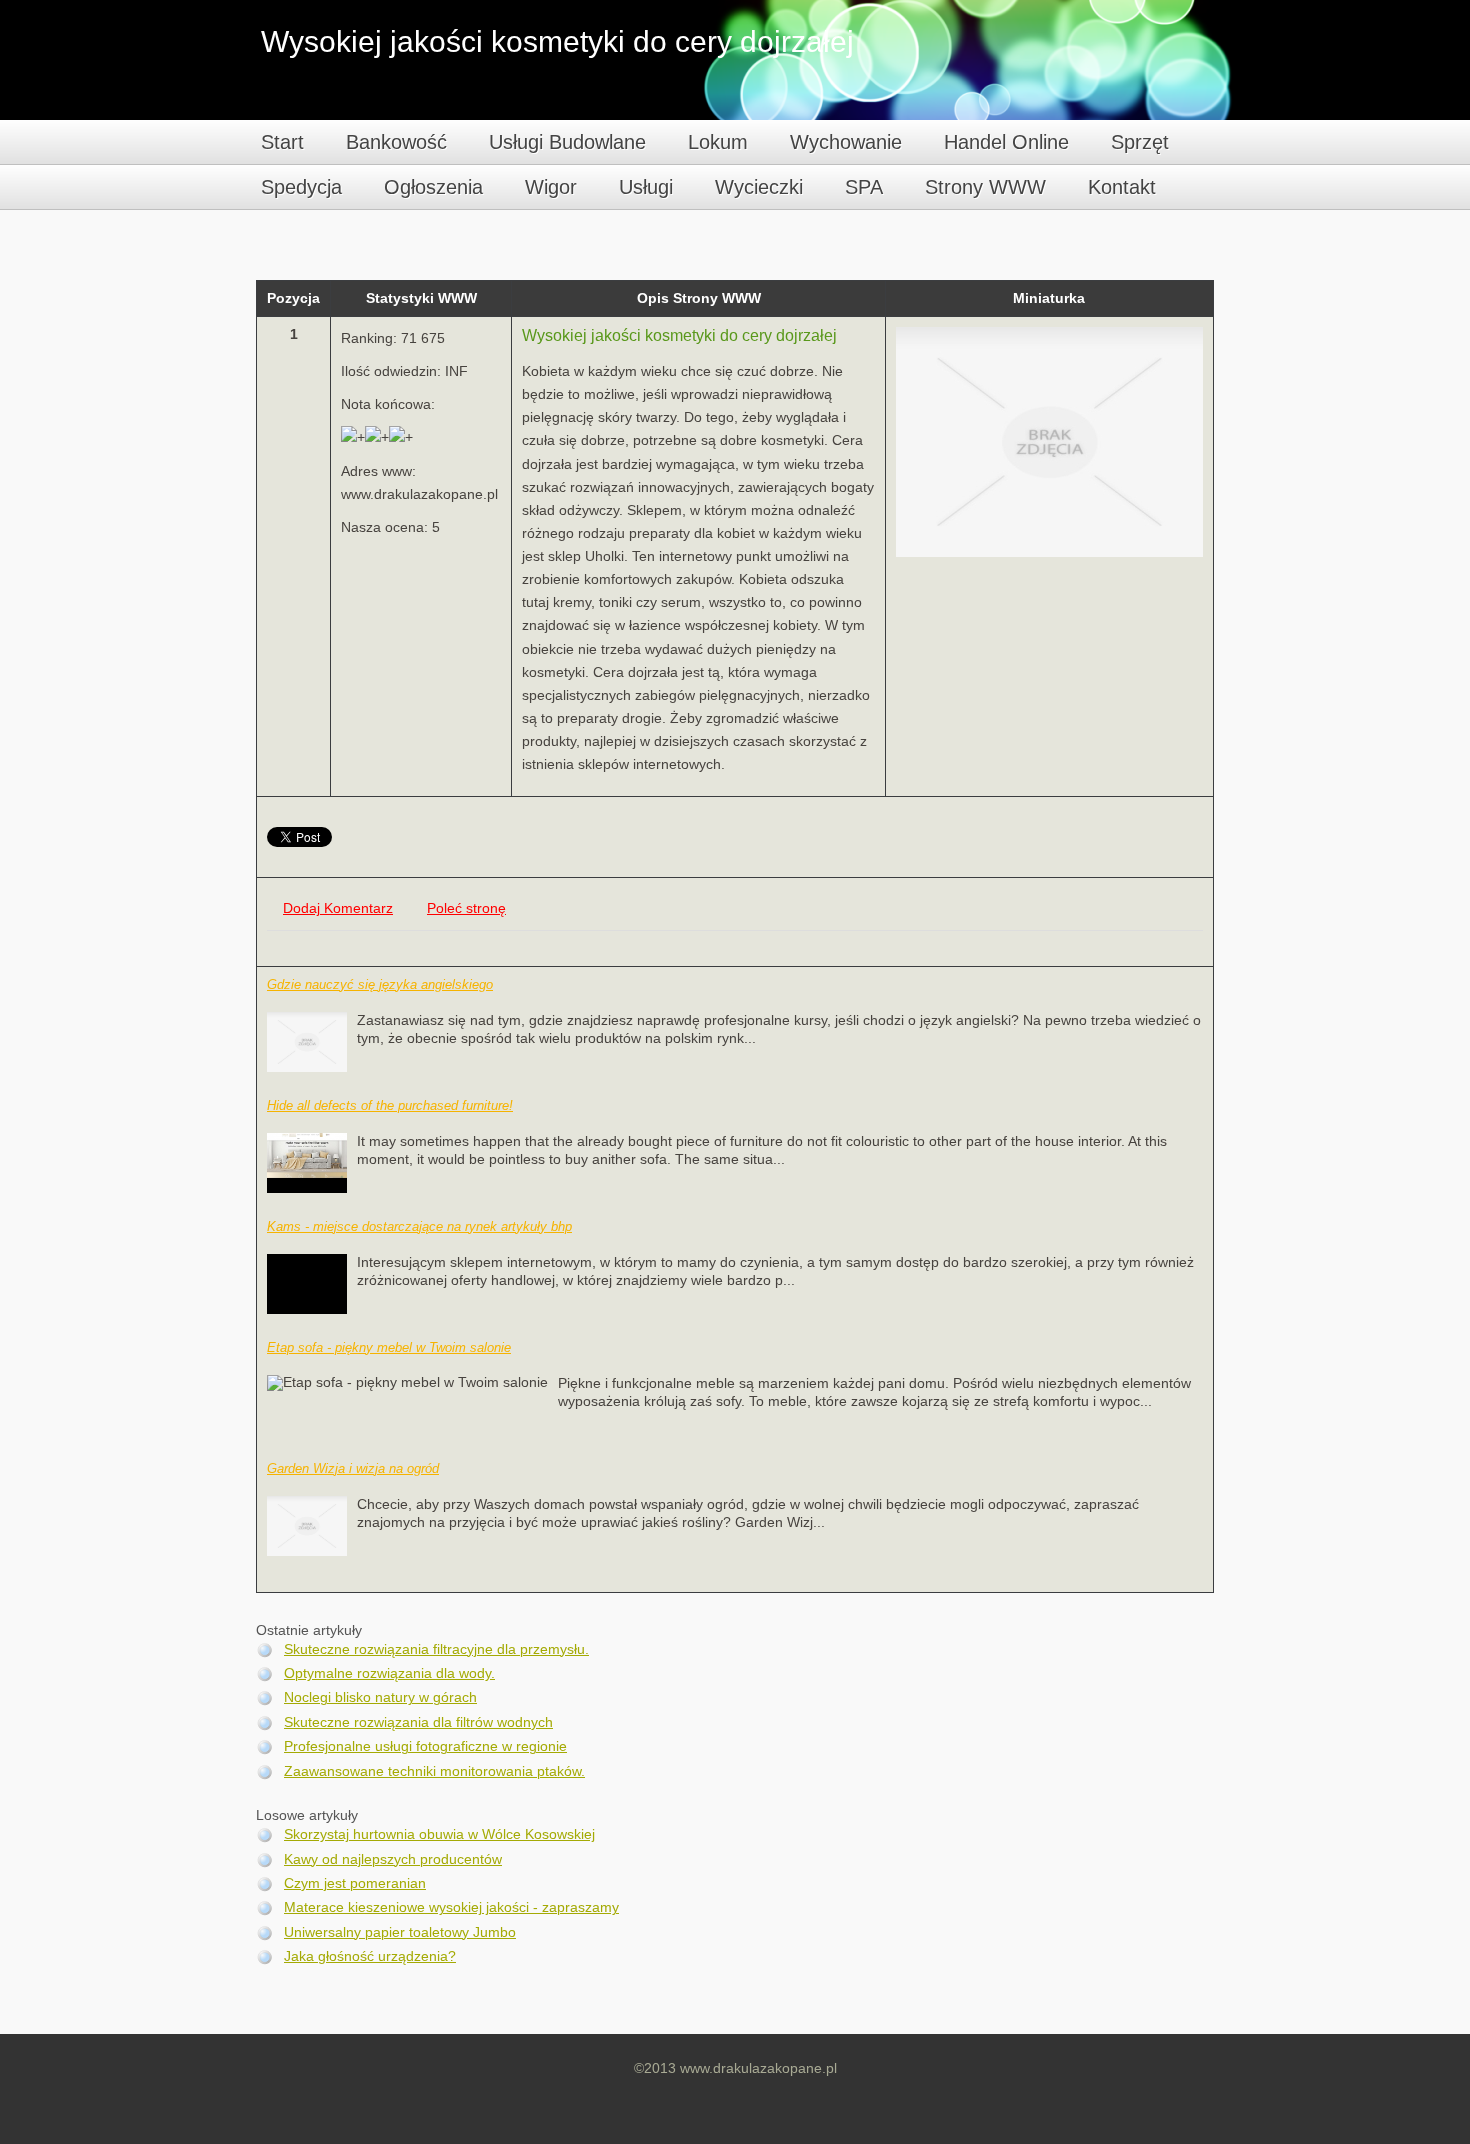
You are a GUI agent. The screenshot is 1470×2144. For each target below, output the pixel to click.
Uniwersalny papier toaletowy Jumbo (400, 1932)
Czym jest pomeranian (355, 1883)
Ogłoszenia (433, 187)
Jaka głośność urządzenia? (370, 1956)
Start (282, 142)
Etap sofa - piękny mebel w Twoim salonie (389, 1347)
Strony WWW (985, 187)
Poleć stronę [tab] (466, 908)
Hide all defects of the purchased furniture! (390, 1105)
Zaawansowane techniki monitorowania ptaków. (434, 1771)
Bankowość (396, 142)
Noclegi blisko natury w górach (380, 1697)
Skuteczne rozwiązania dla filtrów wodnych (418, 1722)
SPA (864, 187)
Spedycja (301, 187)
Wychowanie (846, 142)
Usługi (646, 187)
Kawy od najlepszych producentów (393, 1859)
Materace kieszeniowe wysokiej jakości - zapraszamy (451, 1907)
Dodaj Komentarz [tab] (338, 908)
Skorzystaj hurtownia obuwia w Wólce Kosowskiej (439, 1834)
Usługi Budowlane (567, 142)
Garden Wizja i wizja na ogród (353, 1468)
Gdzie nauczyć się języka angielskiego (380, 984)
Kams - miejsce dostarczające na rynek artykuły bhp (419, 1226)
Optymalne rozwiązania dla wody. (389, 1673)
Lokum (718, 142)
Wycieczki (759, 187)
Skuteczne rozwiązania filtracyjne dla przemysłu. (436, 1649)
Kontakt (1122, 187)
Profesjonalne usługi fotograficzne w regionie (425, 1746)
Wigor (551, 187)
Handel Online (1006, 142)
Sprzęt (1140, 142)
